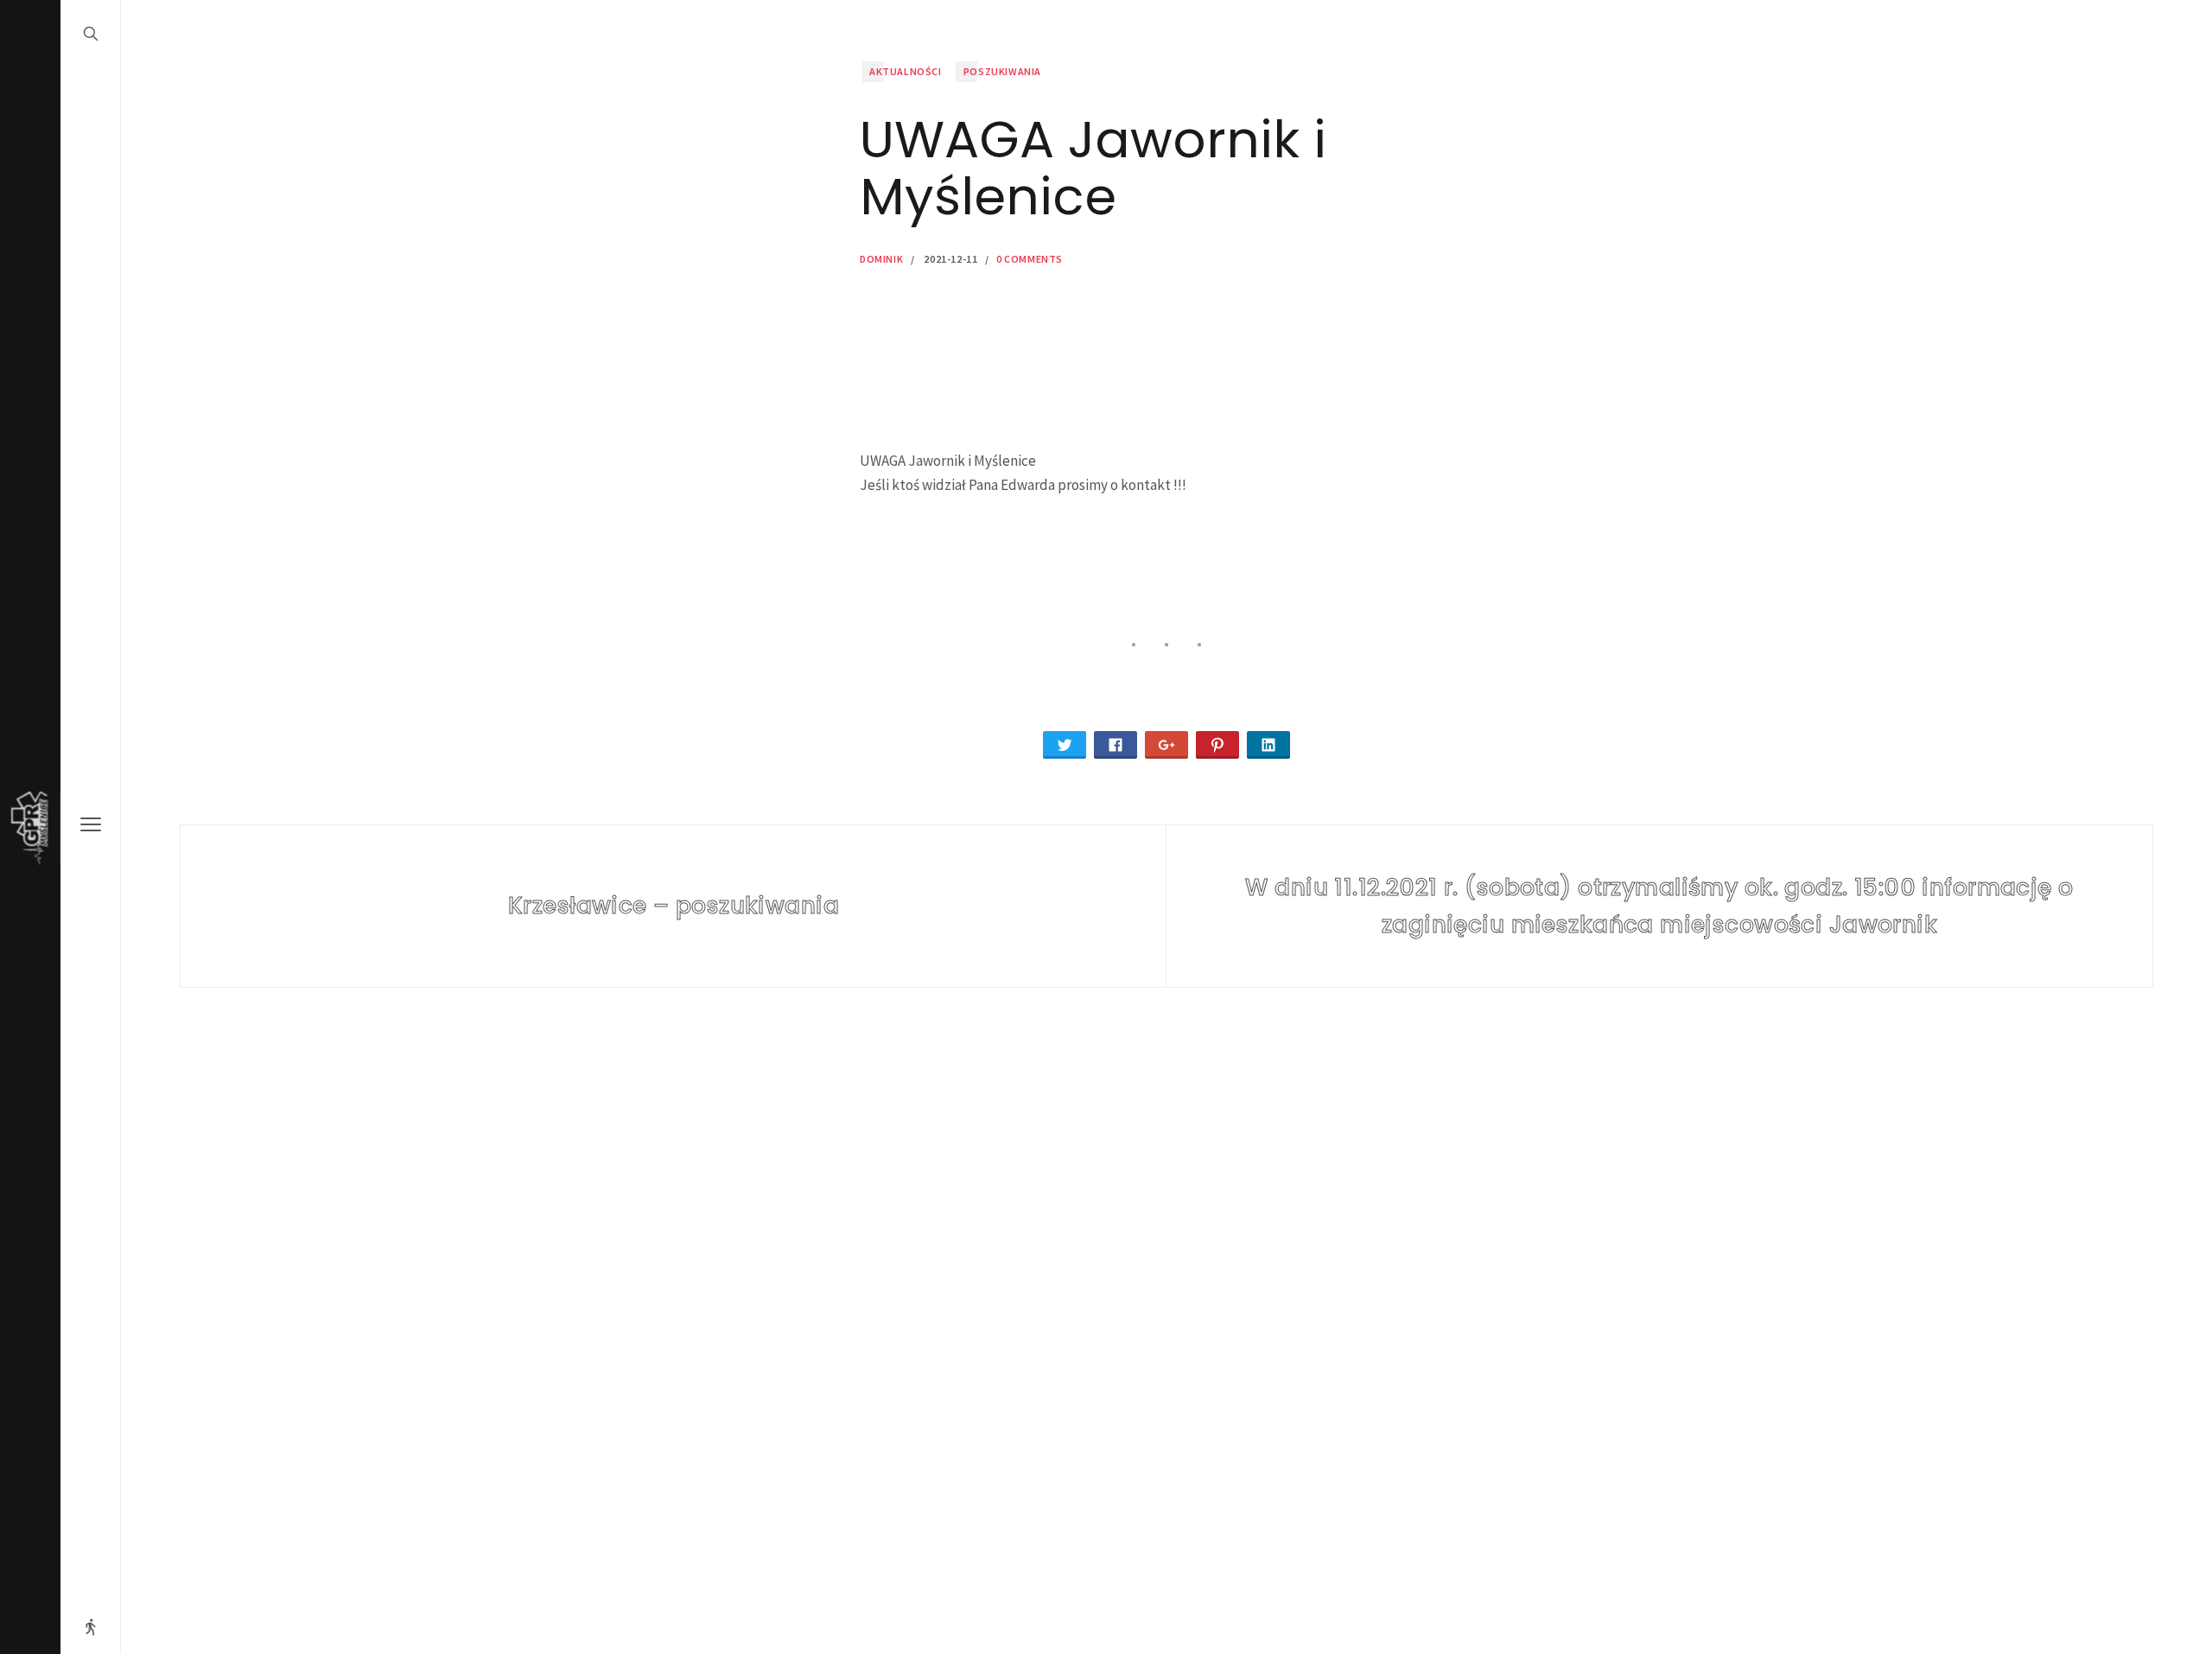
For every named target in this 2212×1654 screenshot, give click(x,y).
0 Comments (1030, 259)
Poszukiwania (1002, 71)
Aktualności (906, 71)
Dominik (881, 259)
